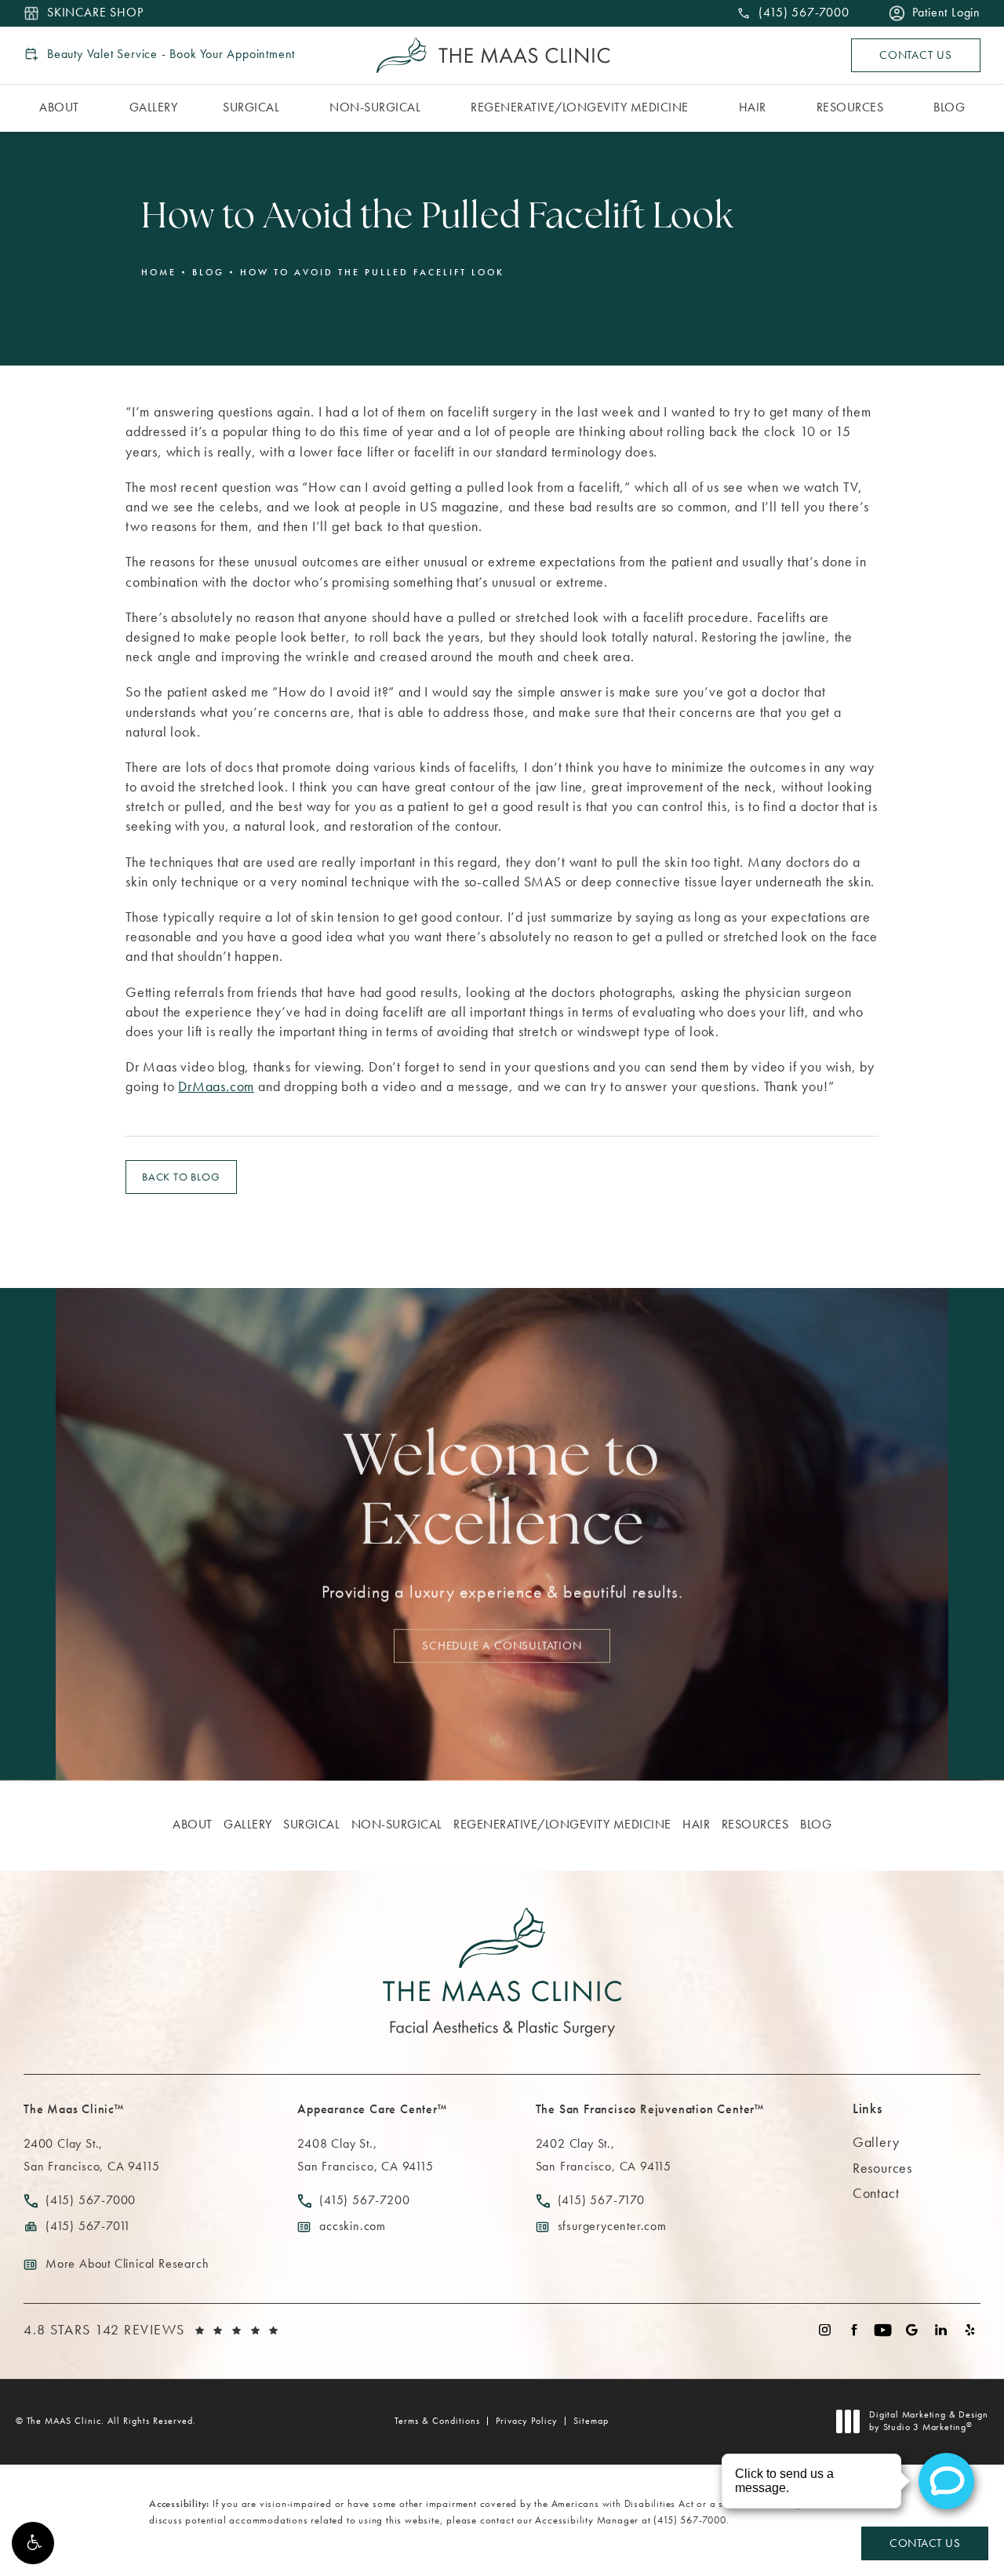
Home (159, 272)
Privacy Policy (527, 2421)
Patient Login (946, 13)
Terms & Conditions (437, 2421)
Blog (208, 272)
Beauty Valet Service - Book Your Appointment (171, 54)
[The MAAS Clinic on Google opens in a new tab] (912, 2330)
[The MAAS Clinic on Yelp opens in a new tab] (970, 2330)
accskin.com (353, 2226)
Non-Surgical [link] (375, 107)
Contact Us (916, 55)
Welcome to (502, 1494)
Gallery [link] (154, 107)
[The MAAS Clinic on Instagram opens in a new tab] (825, 2330)
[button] (33, 2543)
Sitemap (591, 2421)
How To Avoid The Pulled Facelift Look (372, 272)
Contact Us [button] (925, 2543)
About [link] (59, 107)
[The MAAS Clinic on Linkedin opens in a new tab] (941, 2330)
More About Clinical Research (127, 2263)
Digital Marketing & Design (928, 2421)
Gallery (876, 2142)
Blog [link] (949, 107)
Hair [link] (753, 107)
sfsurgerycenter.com (612, 2226)
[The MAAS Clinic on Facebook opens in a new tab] (854, 2330)
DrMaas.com (216, 1086)
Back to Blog (181, 1177)
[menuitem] (62, 108)
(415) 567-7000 (689, 2520)
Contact (876, 2193)
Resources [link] (850, 107)
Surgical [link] (251, 107)
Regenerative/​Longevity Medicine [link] (580, 107)
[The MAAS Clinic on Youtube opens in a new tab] (883, 2330)
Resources (882, 2168)
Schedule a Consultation (502, 1645)
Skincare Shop (95, 13)
